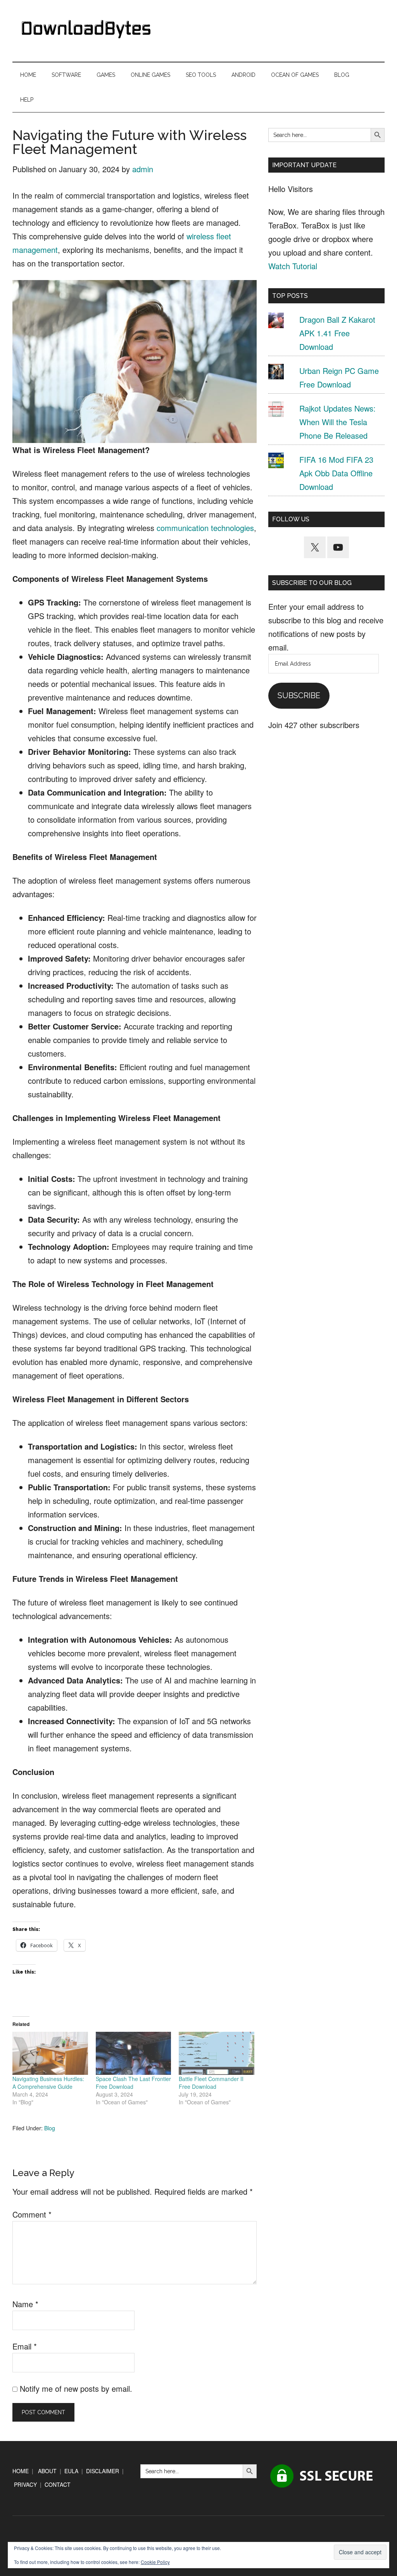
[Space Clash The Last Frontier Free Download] (134, 2053)
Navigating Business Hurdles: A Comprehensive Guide (48, 2083)
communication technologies (205, 528)
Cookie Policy (155, 2562)
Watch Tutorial (293, 266)
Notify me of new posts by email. (76, 2388)
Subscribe (299, 695)
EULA (71, 2471)
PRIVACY (25, 2484)
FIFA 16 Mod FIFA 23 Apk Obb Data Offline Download (336, 473)
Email (25, 2346)
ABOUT (47, 2471)
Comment (32, 2214)
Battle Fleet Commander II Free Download (211, 2083)
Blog (50, 2128)
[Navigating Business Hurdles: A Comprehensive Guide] (50, 2053)
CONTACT (58, 2484)
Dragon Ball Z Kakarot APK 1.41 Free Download (337, 333)
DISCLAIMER (103, 2471)
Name (25, 2304)
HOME (21, 2471)
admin (143, 169)
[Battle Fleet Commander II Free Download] (217, 2053)
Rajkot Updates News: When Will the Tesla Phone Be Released (337, 422)
